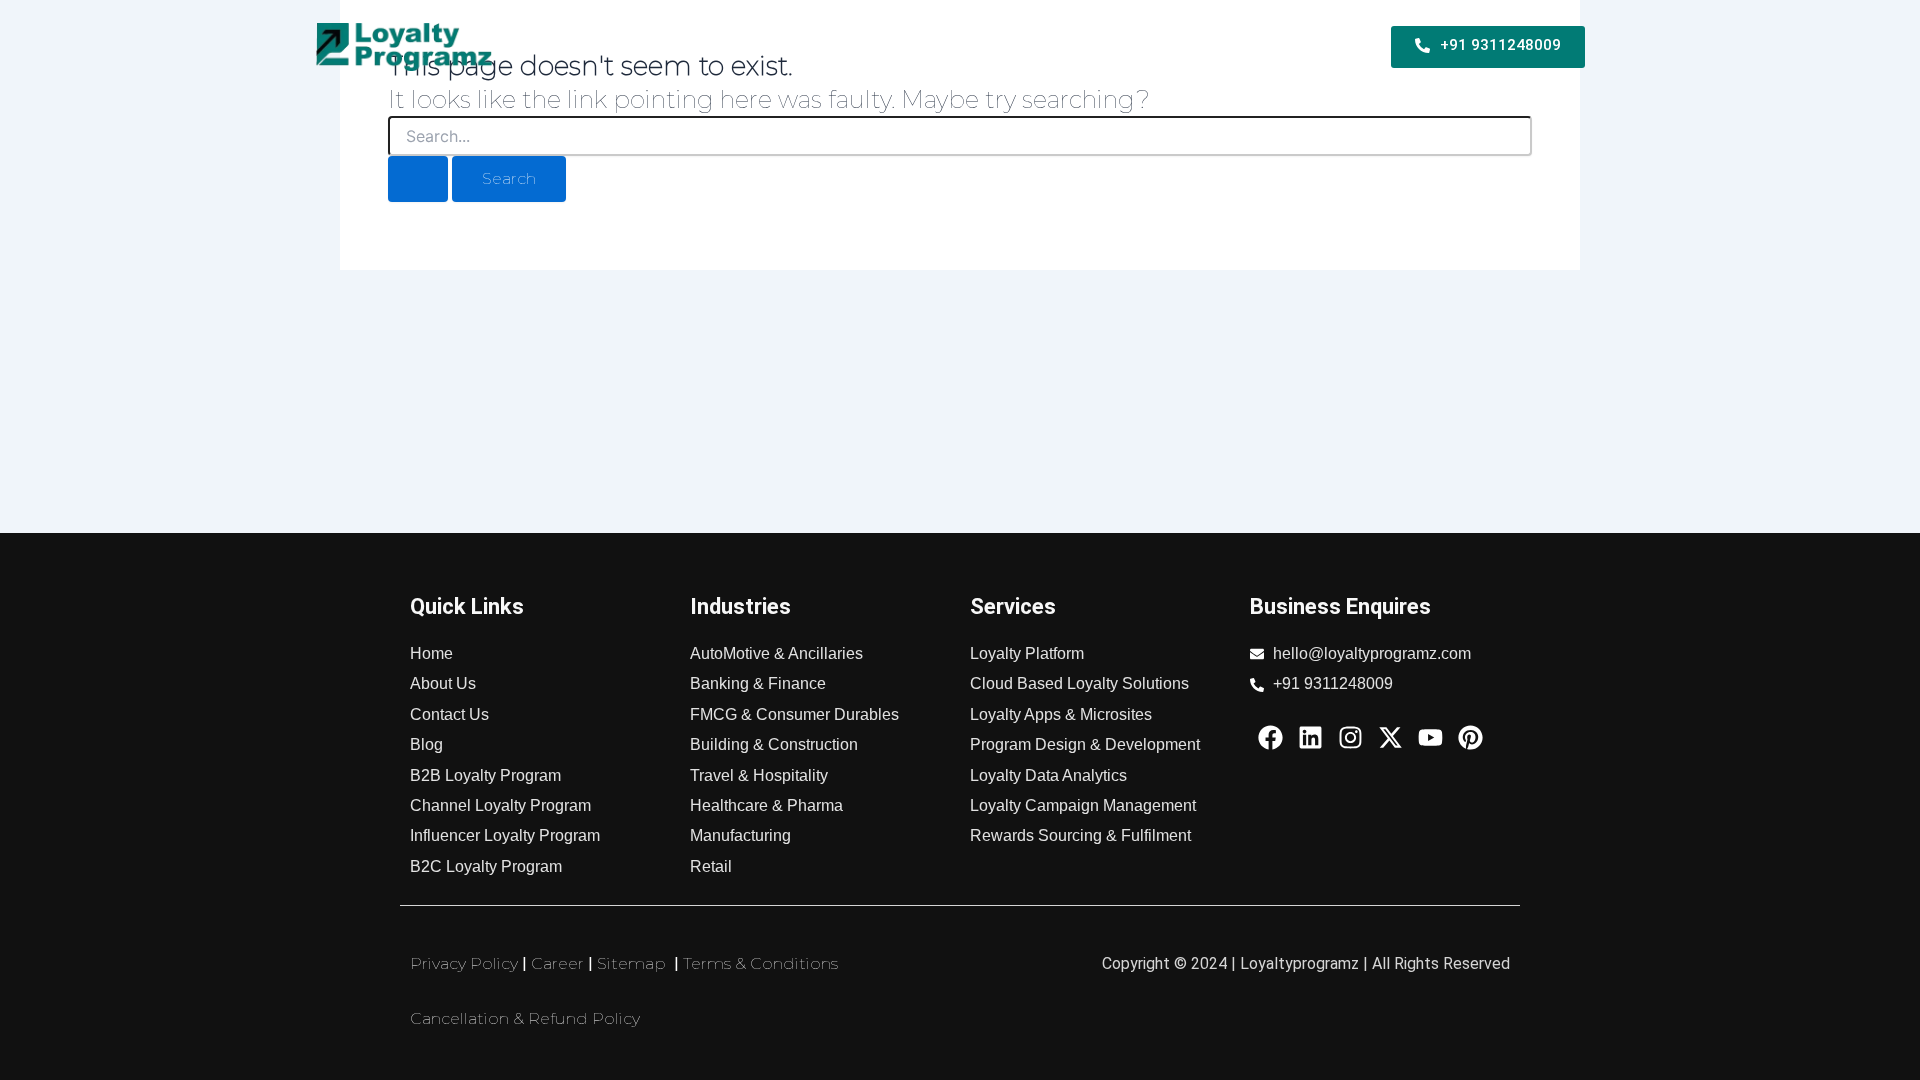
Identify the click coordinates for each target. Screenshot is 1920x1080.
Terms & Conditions (760, 963)
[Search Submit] (418, 179)
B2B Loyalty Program (700, 46)
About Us (1317, 46)
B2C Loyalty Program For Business (933, 46)
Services (1118, 46)
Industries (1215, 46)
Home (588, 46)
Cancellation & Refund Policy (525, 1018)
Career (557, 963)
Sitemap (631, 963)
